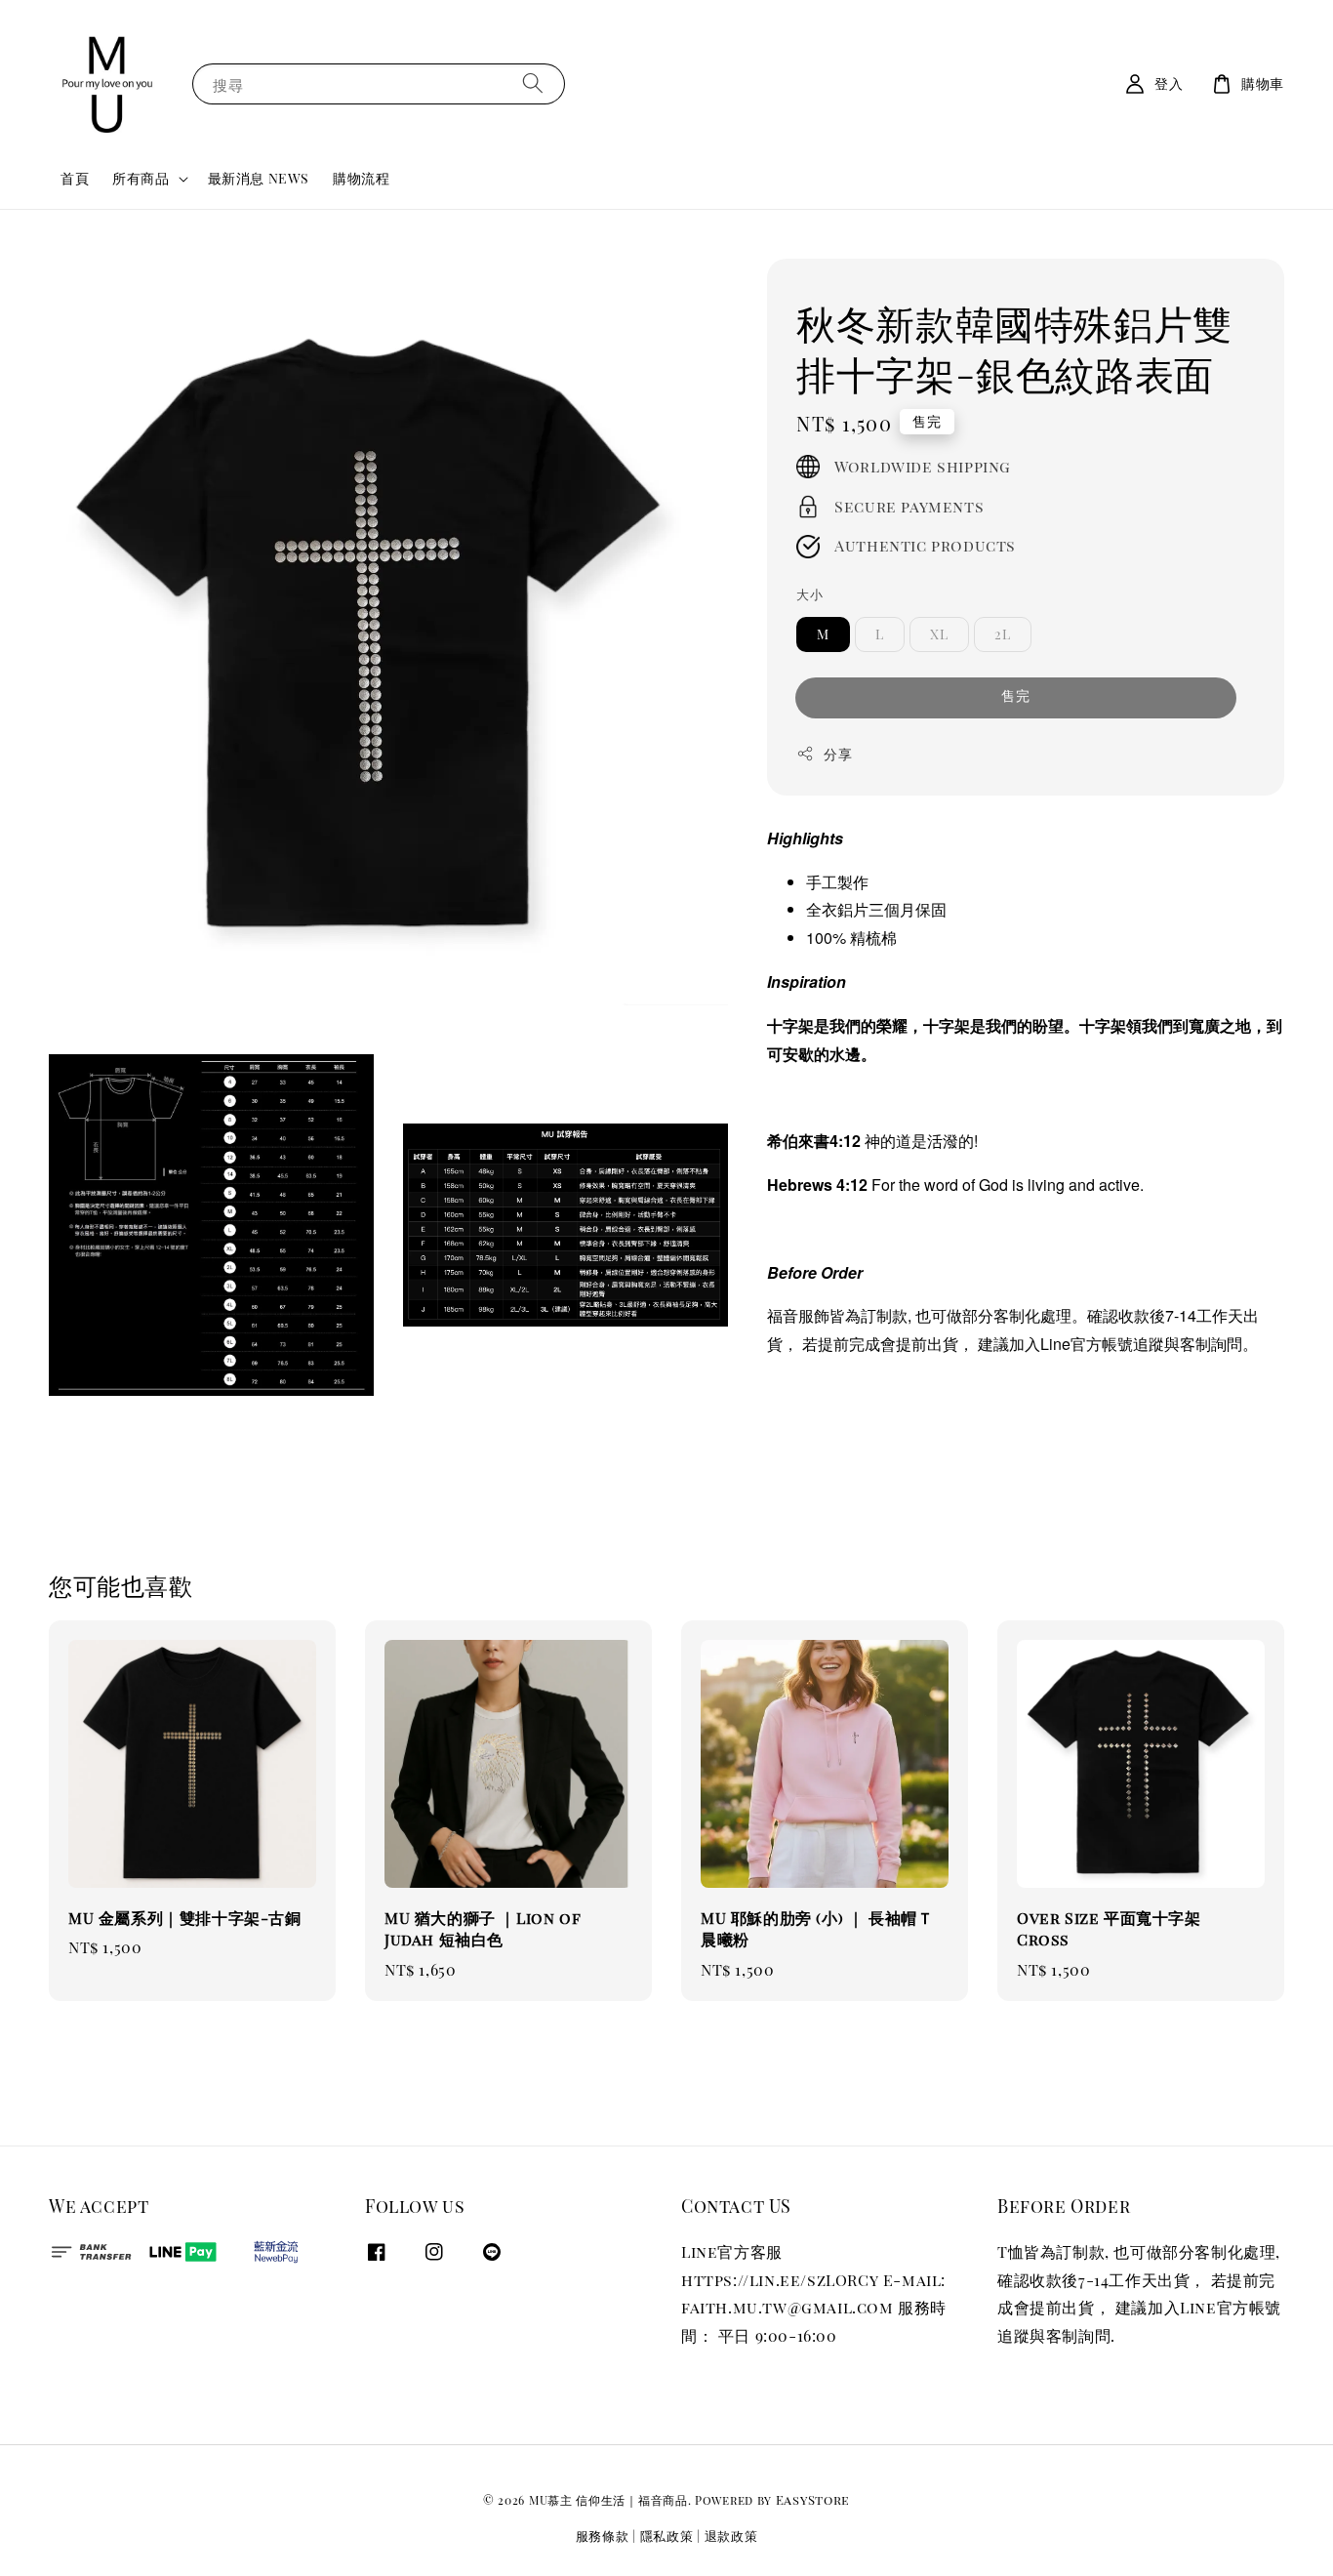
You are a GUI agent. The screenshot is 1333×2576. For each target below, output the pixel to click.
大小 (809, 594)
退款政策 (731, 2535)
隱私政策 (667, 2535)
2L (1003, 634)
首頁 (75, 178)
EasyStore (813, 2499)
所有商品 (141, 179)
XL (939, 634)
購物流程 (361, 178)
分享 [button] (838, 754)
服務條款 (603, 2535)
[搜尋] (533, 83)
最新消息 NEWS (259, 178)
